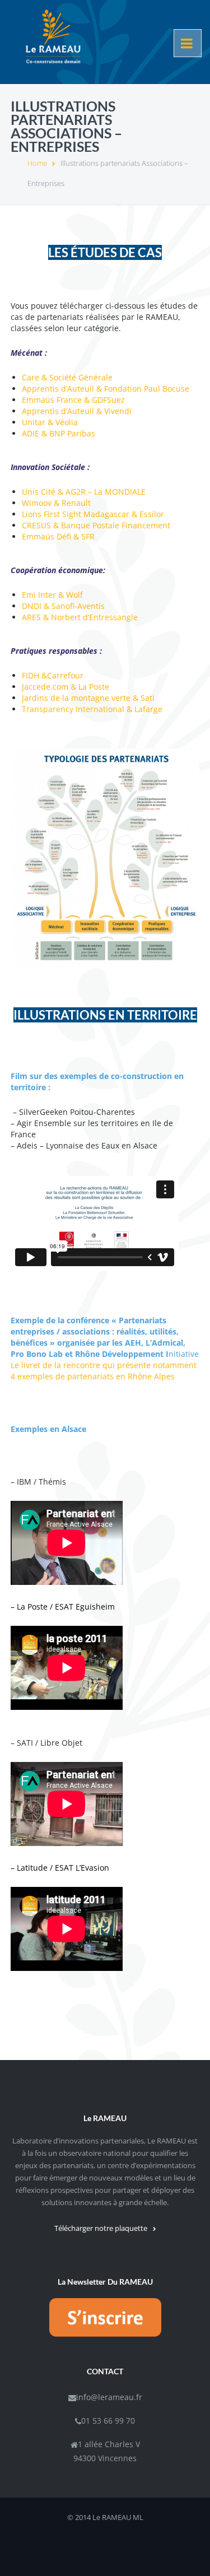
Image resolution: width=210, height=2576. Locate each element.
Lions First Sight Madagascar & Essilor (93, 514)
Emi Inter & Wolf (52, 595)
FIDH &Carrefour (53, 675)
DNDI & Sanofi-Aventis (63, 606)
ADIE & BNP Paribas (59, 433)
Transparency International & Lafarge (92, 709)
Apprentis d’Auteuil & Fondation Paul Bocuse (106, 389)
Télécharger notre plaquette (101, 2228)
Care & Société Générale (67, 377)
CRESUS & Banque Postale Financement (96, 525)
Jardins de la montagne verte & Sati (88, 698)
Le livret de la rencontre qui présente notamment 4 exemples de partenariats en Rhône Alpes (104, 1371)
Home (37, 163)
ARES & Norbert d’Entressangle (80, 617)
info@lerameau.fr (109, 2397)
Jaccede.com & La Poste (66, 687)
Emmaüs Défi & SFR (58, 536)
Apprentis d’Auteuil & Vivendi (77, 411)
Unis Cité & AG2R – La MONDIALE (84, 492)
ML (138, 2517)
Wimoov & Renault (56, 503)
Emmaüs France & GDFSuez (73, 400)
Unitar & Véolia (50, 422)
